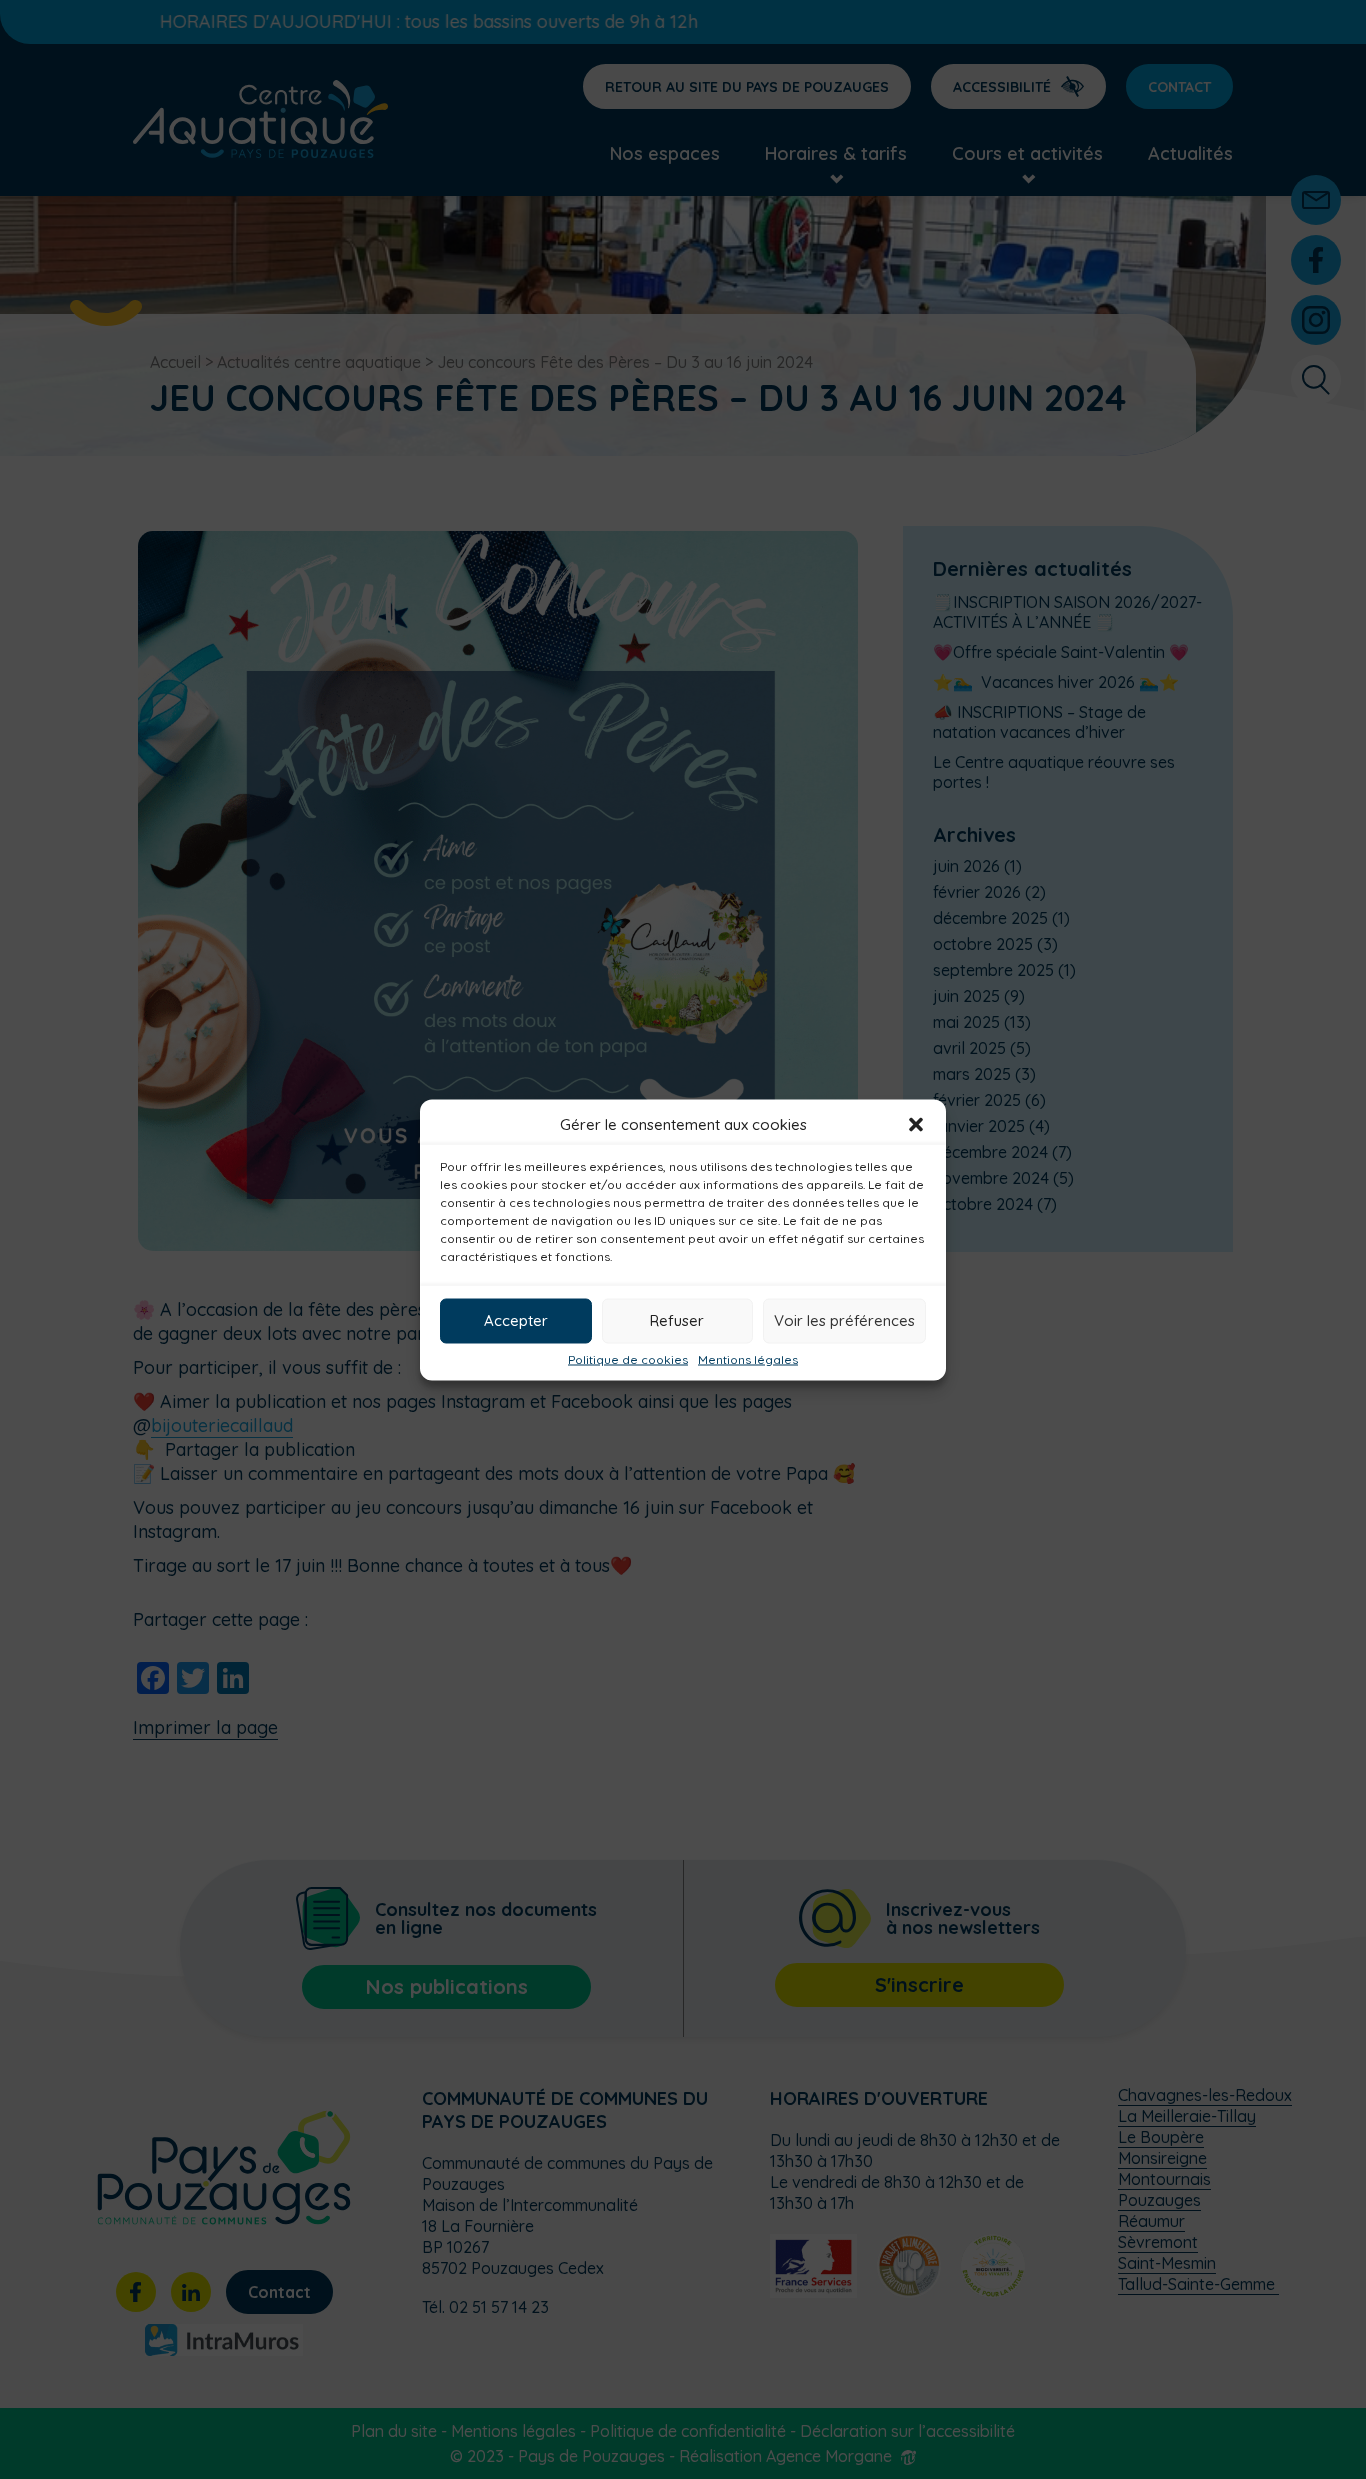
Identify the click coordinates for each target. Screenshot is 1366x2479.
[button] (916, 1124)
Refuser (677, 1320)
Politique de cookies (628, 1359)
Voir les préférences (844, 1320)
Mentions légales (748, 1359)
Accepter (516, 1320)
